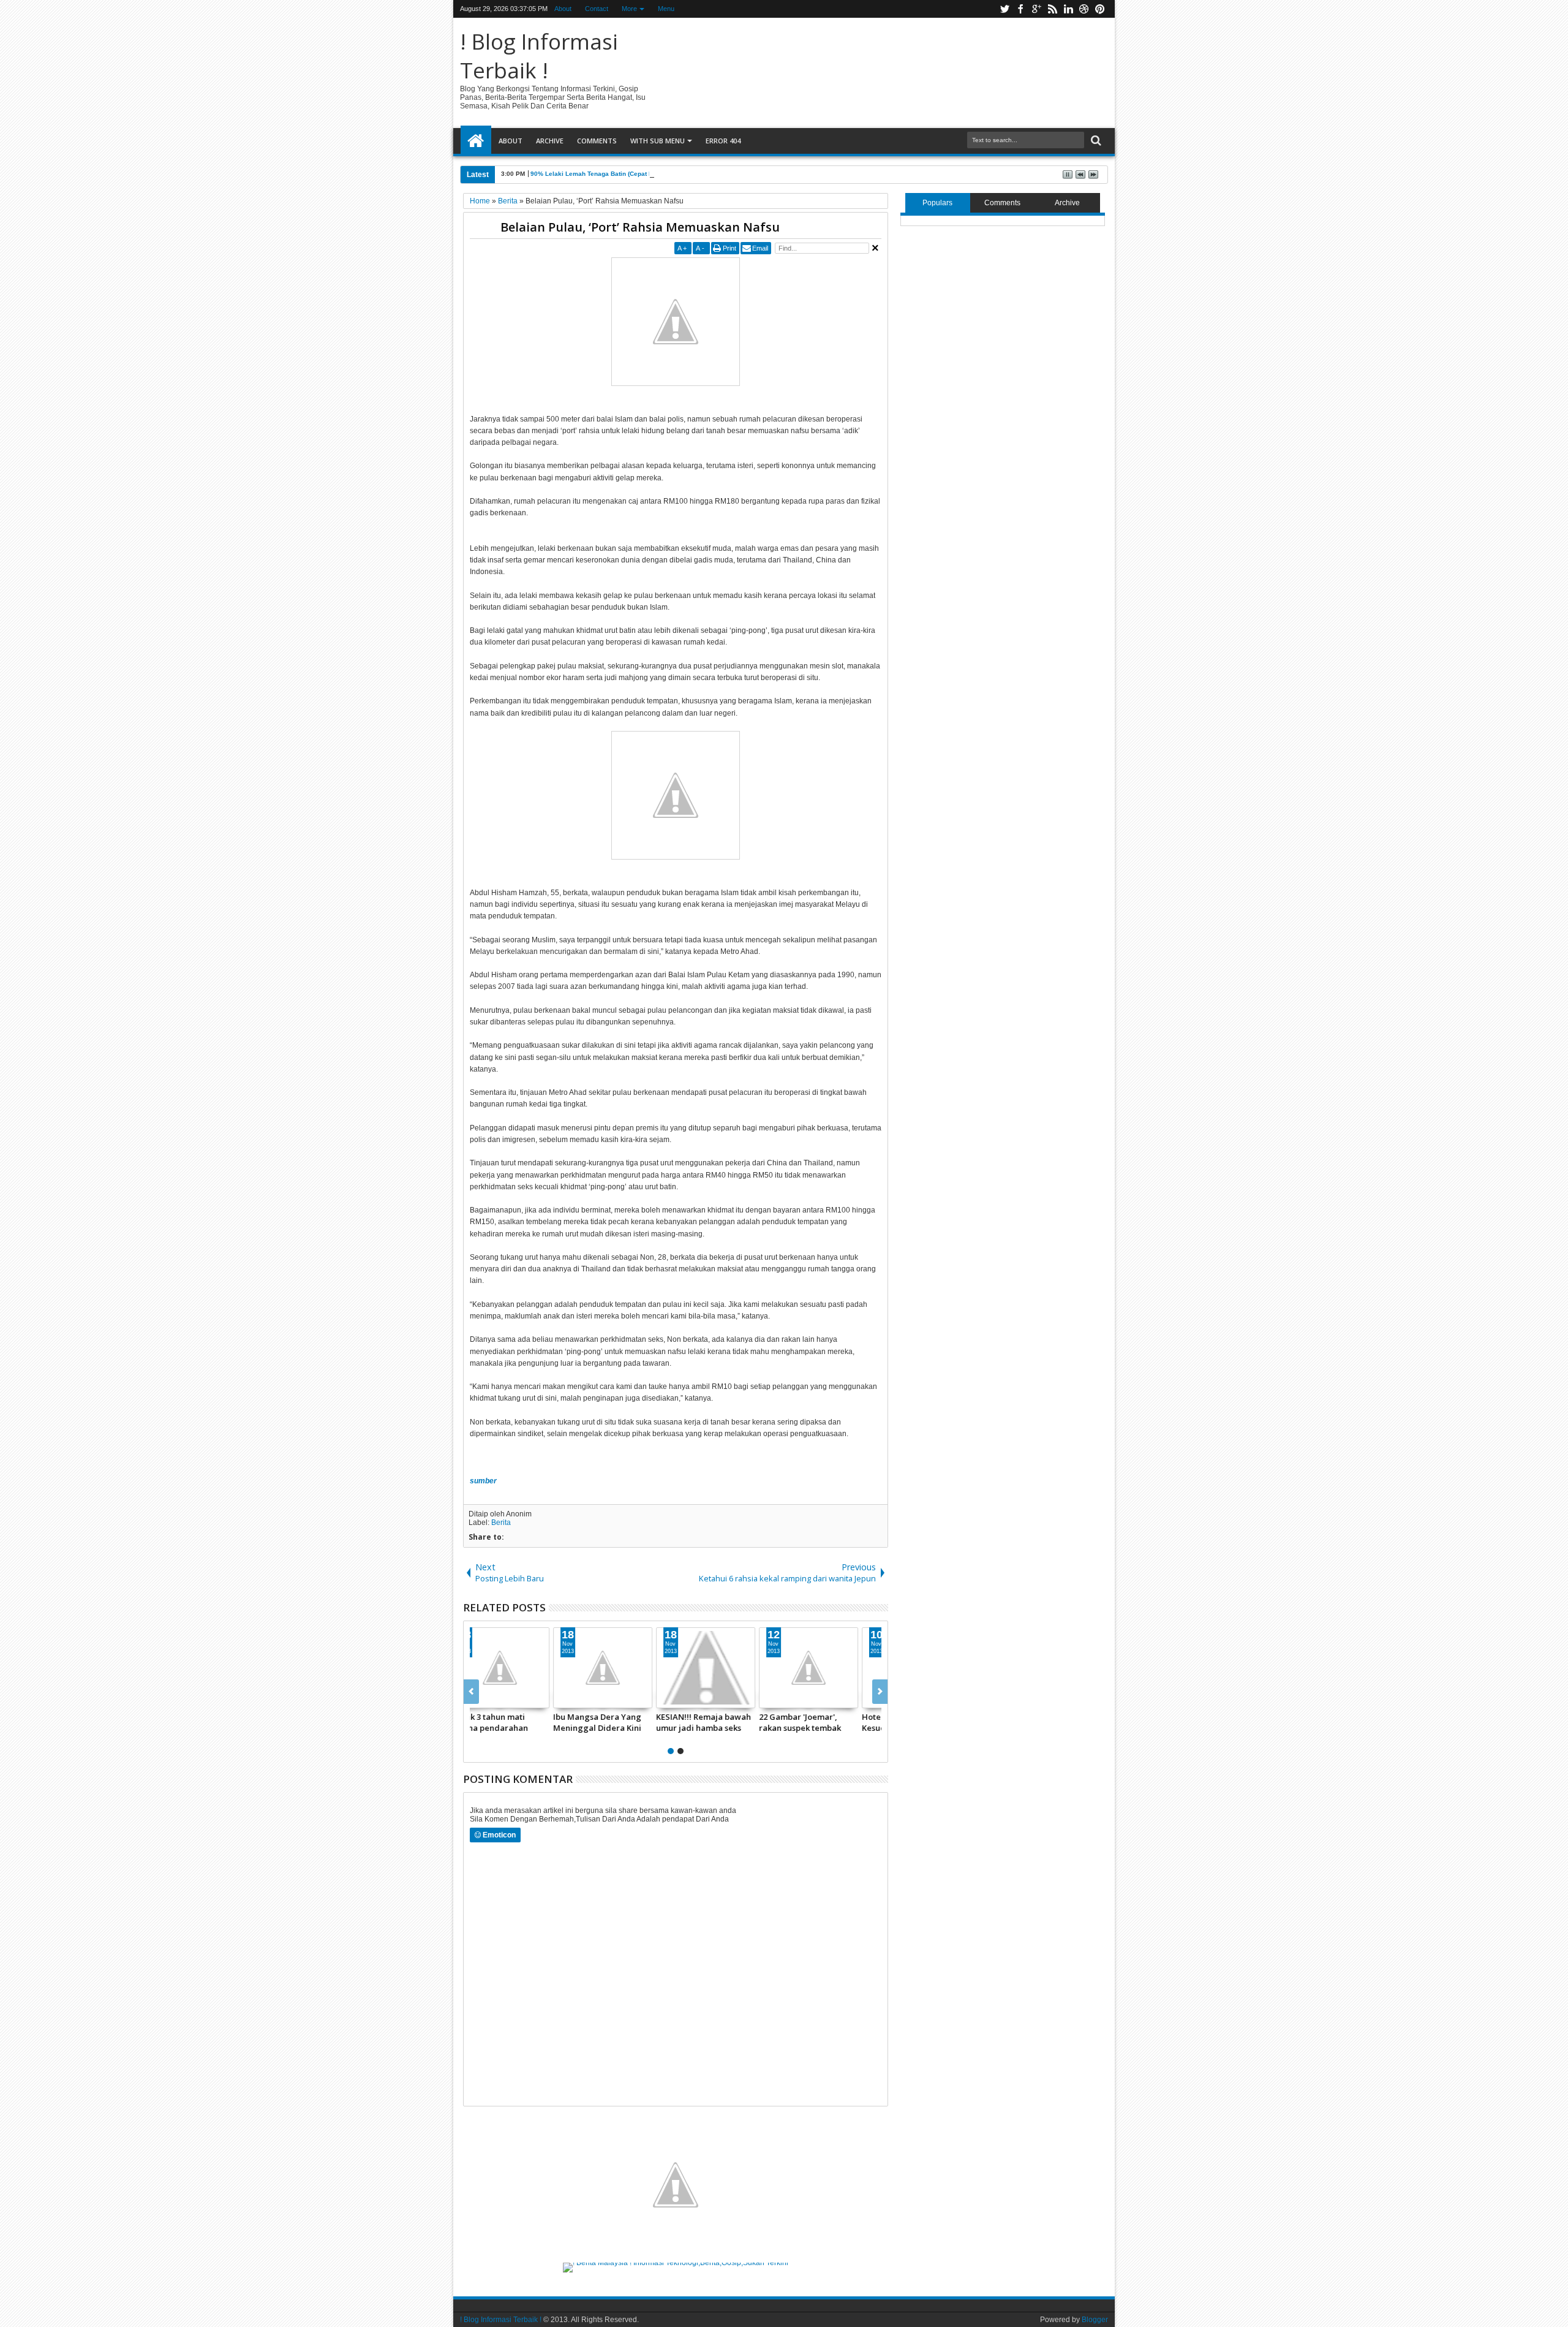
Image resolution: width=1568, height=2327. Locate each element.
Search (1095, 141)
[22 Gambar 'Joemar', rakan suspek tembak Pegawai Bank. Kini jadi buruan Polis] (830, 1668)
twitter (1005, 9)
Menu (666, 9)
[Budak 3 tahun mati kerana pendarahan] (521, 1668)
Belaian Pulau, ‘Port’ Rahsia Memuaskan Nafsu (640, 227)
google (1036, 9)
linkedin (1068, 9)
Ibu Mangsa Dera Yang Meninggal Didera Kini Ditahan (619, 1722)
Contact (597, 9)
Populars (937, 203)
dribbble (1084, 9)
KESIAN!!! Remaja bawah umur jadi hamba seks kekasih (725, 1722)
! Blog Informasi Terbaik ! (539, 56)
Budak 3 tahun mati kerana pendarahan (511, 1722)
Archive (550, 141)
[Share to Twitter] (495, 1698)
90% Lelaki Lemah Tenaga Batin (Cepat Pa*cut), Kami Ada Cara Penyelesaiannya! (652, 174)
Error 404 (723, 141)
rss (1052, 9)
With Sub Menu (658, 141)
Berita (501, 1523)
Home (476, 141)
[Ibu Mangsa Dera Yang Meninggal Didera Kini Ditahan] (624, 1668)
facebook (1020, 9)
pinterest (1100, 9)
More (629, 9)
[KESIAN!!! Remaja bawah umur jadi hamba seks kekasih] (727, 1668)
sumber (483, 1481)
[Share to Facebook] (481, 1698)
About (563, 9)
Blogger (1095, 2320)
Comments (597, 141)
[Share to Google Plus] (508, 1698)
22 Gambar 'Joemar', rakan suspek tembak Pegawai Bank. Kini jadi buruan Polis (826, 1722)
